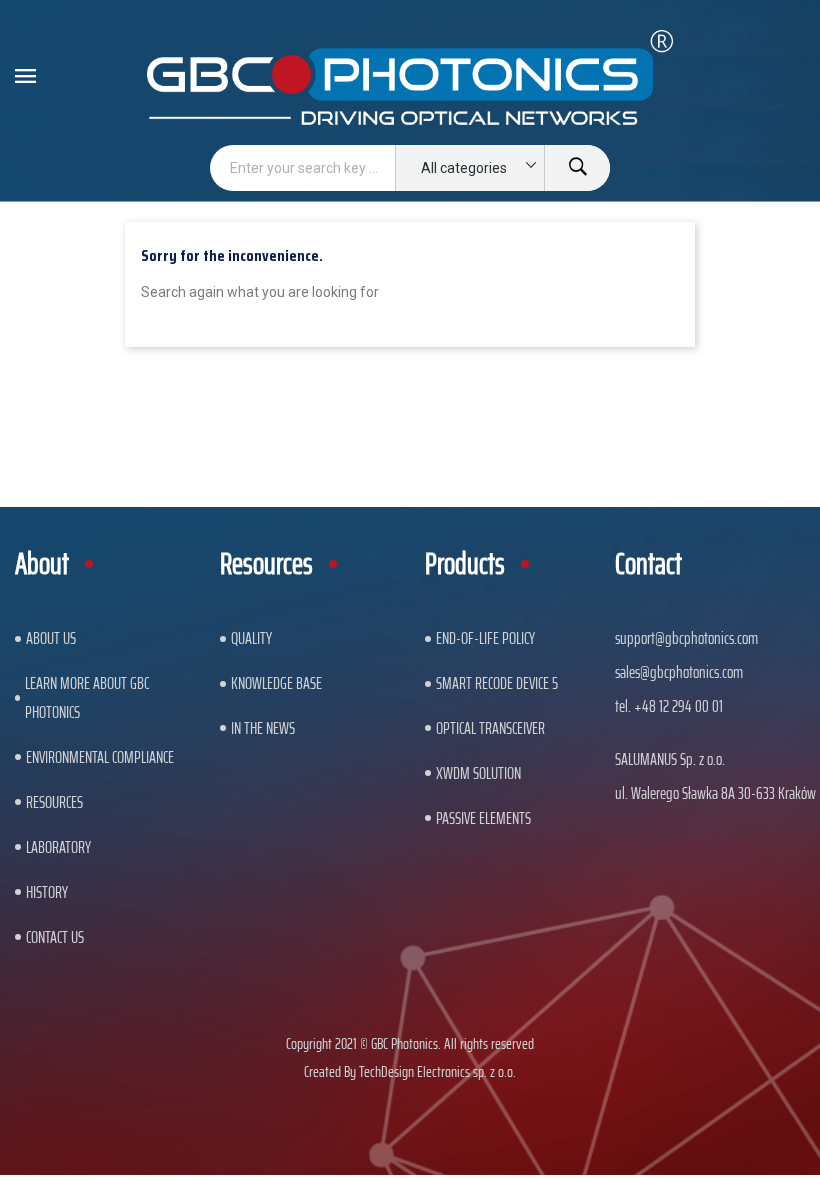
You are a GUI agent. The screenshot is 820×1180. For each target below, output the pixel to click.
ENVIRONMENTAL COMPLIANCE (100, 757)
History (47, 892)
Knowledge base (276, 683)
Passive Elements (483, 818)
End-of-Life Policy (485, 638)
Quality (251, 638)
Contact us (55, 937)
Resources (54, 802)
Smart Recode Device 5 (497, 683)
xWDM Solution (478, 773)
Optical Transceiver (490, 728)
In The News (263, 728)
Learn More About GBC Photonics (87, 697)
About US (51, 638)
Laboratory (58, 847)
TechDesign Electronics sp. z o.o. (437, 1071)
